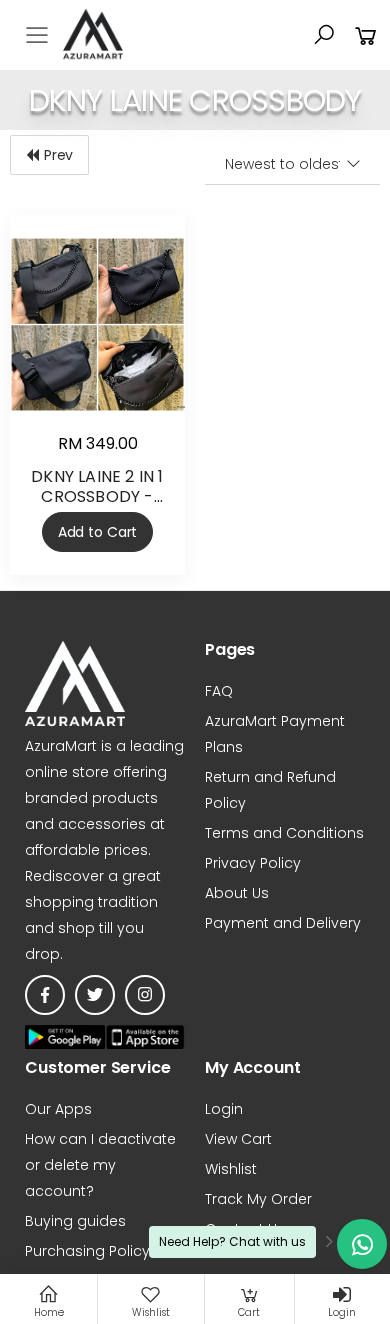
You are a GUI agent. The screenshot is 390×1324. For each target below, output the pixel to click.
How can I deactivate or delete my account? (100, 1165)
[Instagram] (145, 995)
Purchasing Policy (87, 1251)
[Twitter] (95, 995)
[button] (324, 35)
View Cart (238, 1139)
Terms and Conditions (284, 833)
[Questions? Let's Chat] (362, 1244)
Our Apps (58, 1109)
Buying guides (75, 1221)
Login (224, 1109)
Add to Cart (97, 532)
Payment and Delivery (283, 923)
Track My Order (258, 1199)
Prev (58, 155)
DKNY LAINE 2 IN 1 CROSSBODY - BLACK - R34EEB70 (97, 496)
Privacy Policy (253, 863)
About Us (237, 893)
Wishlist (231, 1169)
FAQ (219, 691)
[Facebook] (45, 995)
